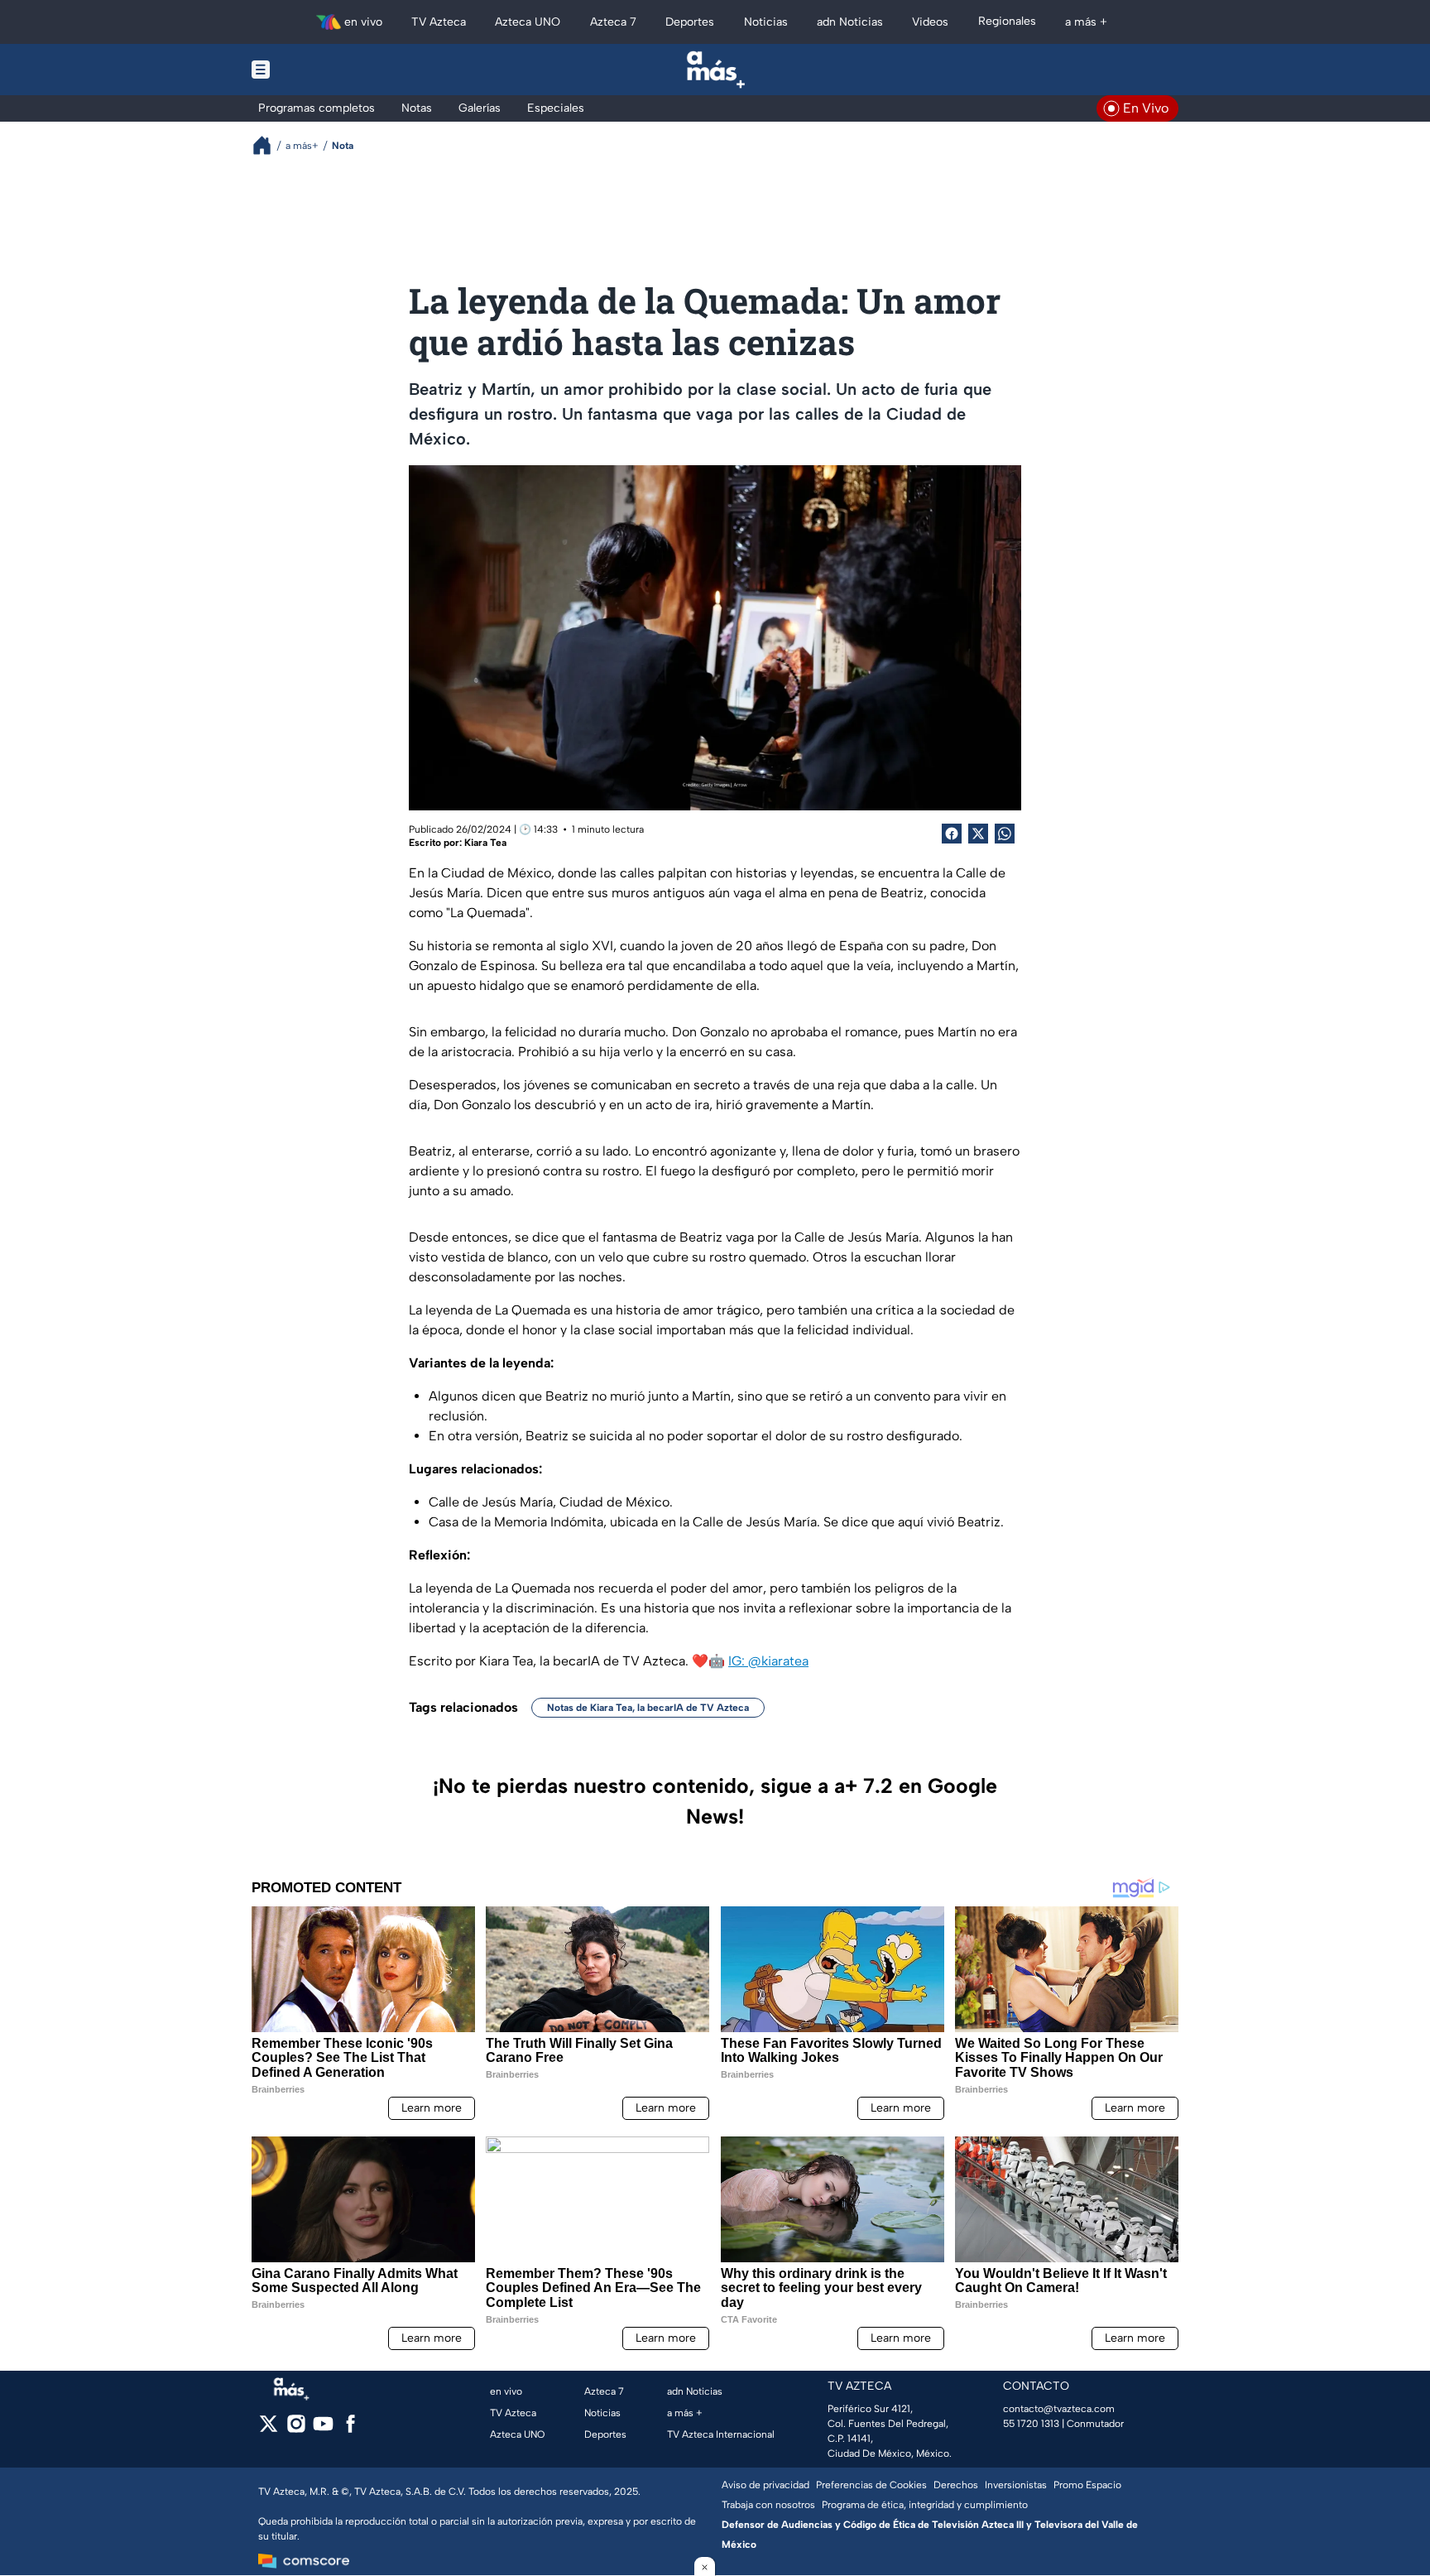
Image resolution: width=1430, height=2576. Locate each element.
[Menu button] (318, 70)
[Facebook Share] (952, 834)
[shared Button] (1005, 834)
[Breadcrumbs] (269, 145)
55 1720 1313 (1031, 2424)
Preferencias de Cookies (871, 2485)
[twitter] (269, 2429)
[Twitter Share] (978, 834)
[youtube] (323, 2429)
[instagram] (296, 2429)
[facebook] (350, 2429)
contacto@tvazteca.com (1059, 2409)
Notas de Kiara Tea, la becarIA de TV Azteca (648, 1708)
